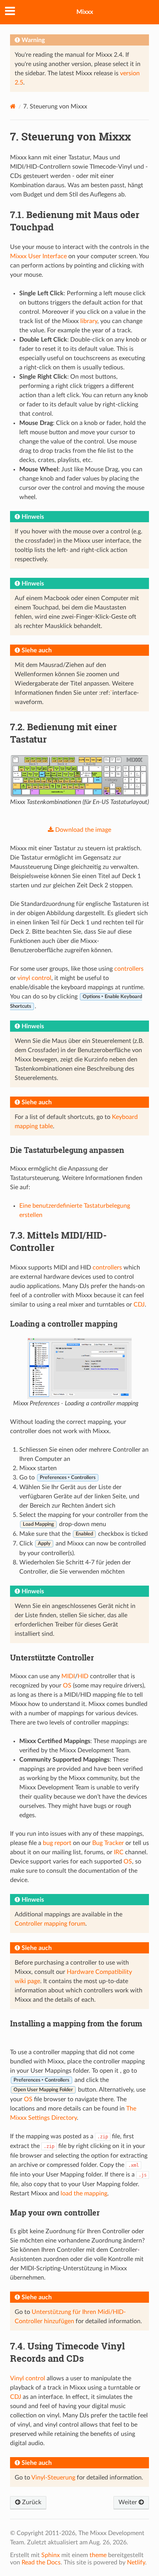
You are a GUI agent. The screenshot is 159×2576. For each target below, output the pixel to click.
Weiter (129, 2502)
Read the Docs (41, 2562)
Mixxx (85, 12)
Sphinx (51, 2555)
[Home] (13, 106)
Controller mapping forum (50, 1924)
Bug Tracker (108, 1843)
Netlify (136, 2562)
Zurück (31, 2502)
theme (98, 2555)
